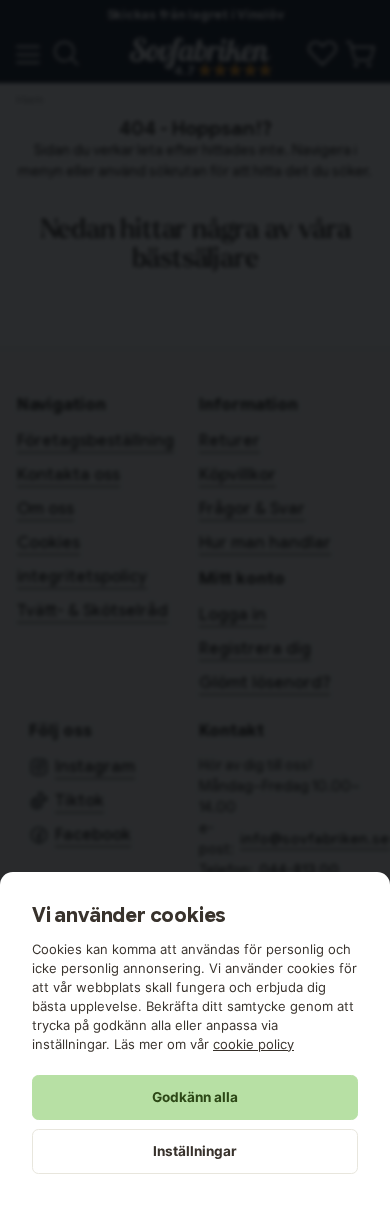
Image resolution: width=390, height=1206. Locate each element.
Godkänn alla (195, 1097)
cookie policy (253, 1044)
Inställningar (195, 1151)
